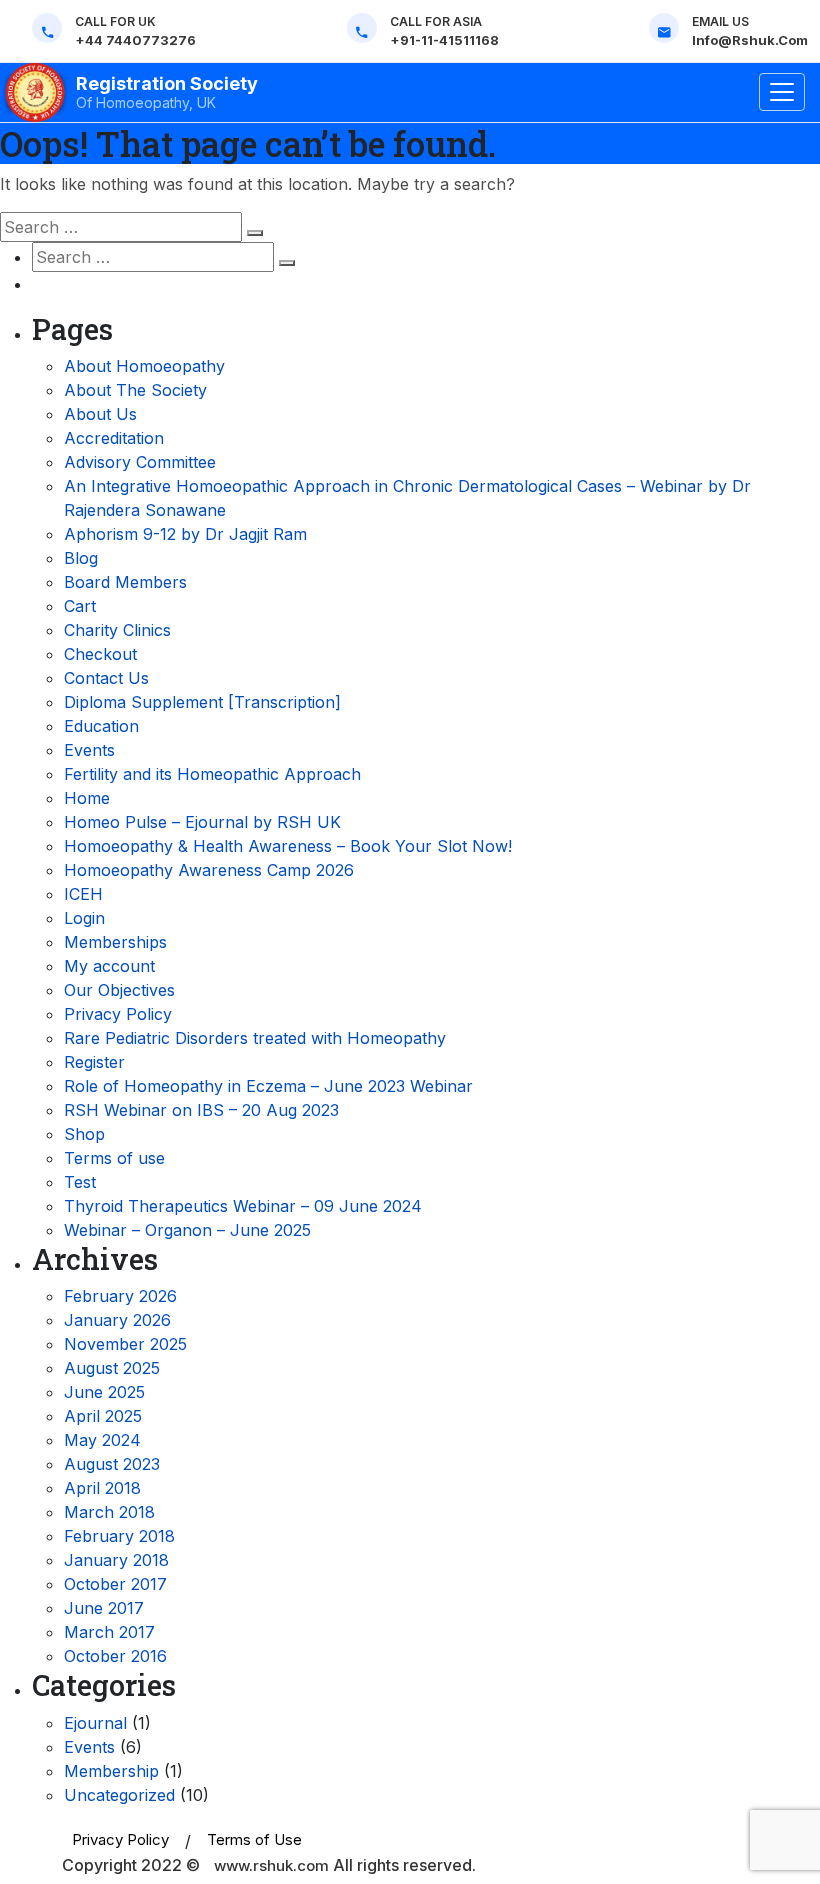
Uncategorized (119, 1795)
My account (109, 966)
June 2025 (104, 1392)
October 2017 (115, 1584)
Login (84, 918)
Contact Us (106, 678)
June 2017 (104, 1608)
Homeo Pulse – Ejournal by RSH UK (202, 822)
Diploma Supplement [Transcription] (202, 702)
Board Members (125, 582)
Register (94, 1062)
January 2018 (116, 1560)
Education (101, 726)
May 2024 (102, 1440)
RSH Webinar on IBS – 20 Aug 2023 (201, 1110)
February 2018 (119, 1536)
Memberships (115, 942)
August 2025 (112, 1368)
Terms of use (114, 1158)
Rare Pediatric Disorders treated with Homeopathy (255, 1038)
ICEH (83, 894)
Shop (84, 1134)
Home (87, 798)
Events (89, 750)
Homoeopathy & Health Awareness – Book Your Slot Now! (288, 846)
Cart (80, 606)
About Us (100, 414)
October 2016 (115, 1656)
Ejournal (95, 1723)
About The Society (135, 390)
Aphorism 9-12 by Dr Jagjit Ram (185, 534)
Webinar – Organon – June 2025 (187, 1230)
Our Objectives (119, 990)
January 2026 (117, 1320)
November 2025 (125, 1344)
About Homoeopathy (144, 366)
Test (80, 1182)
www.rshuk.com (271, 1865)
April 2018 (102, 1488)
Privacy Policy (118, 1014)
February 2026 (120, 1296)
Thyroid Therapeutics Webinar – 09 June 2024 (243, 1206)
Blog (81, 558)
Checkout (100, 654)
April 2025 (103, 1416)
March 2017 (109, 1632)
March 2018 (109, 1512)
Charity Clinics (117, 630)
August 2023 (112, 1464)
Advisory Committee (140, 462)
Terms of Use (254, 1839)
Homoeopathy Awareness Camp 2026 (209, 870)
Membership (111, 1771)
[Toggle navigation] (782, 92)
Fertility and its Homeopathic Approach (212, 774)
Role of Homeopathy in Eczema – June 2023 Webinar (268, 1086)
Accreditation (114, 438)
